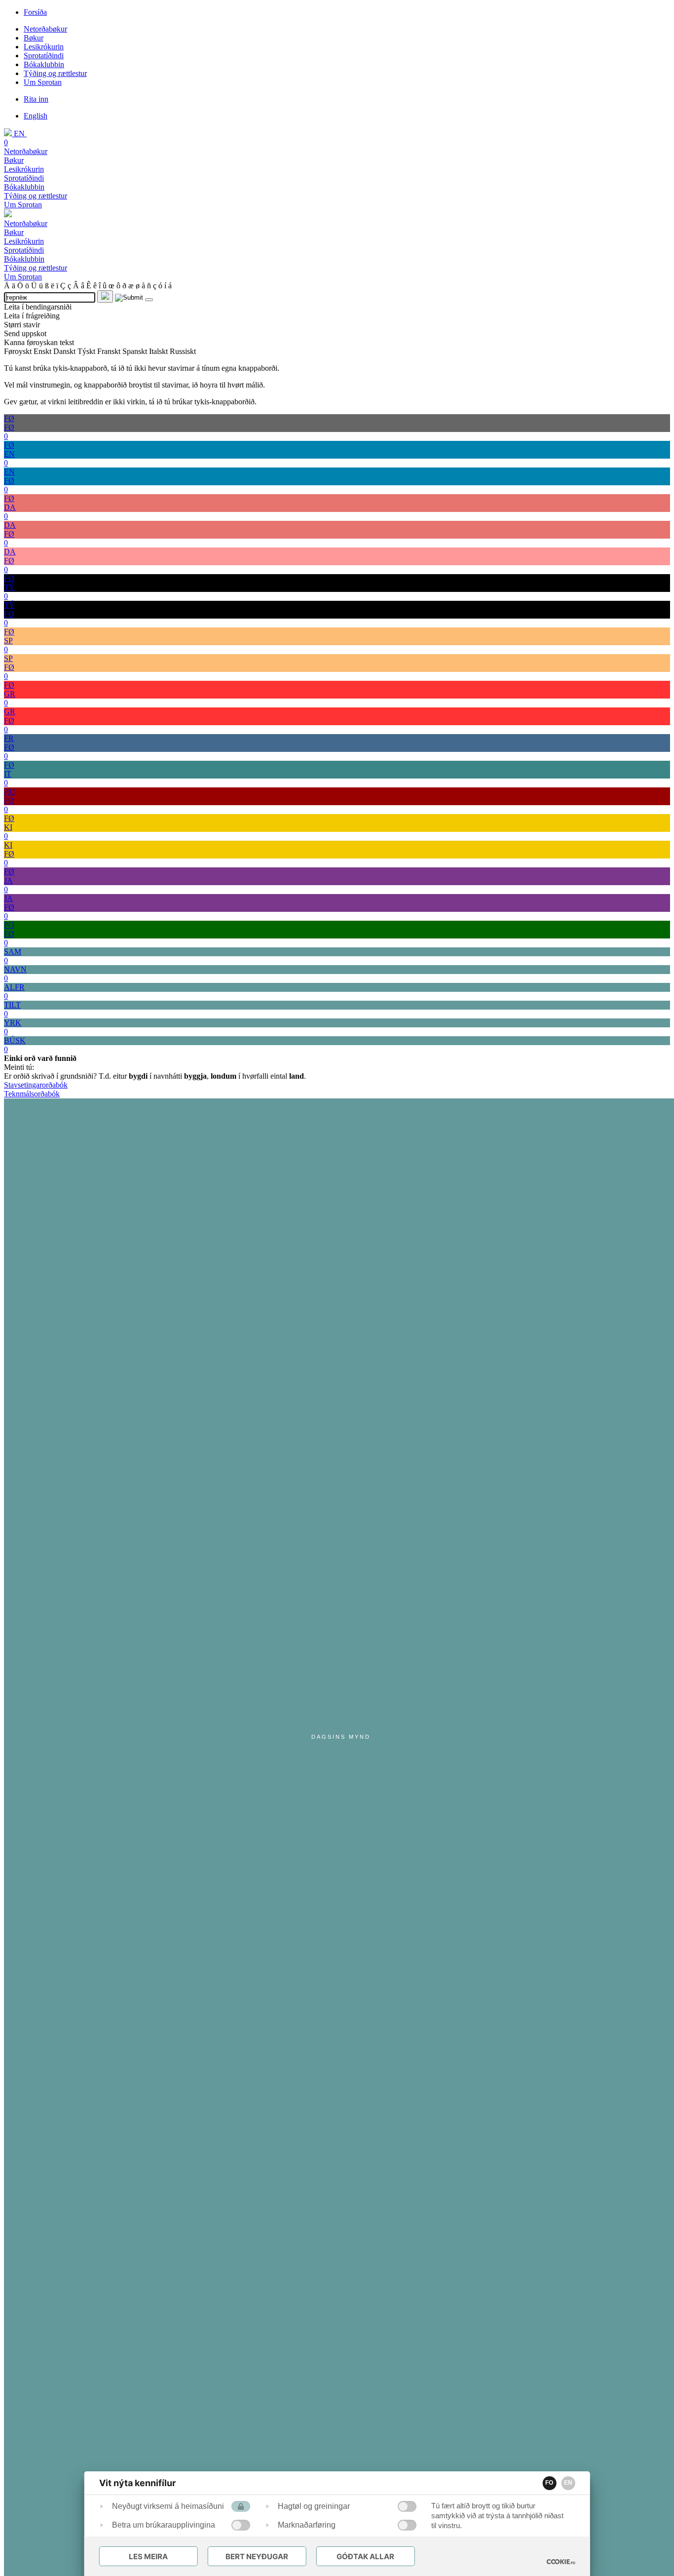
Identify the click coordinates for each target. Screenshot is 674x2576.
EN (568, 2483)
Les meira (148, 2556)
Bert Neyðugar (257, 2556)
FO (549, 2483)
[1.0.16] (561, 2562)
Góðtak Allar (365, 2556)
